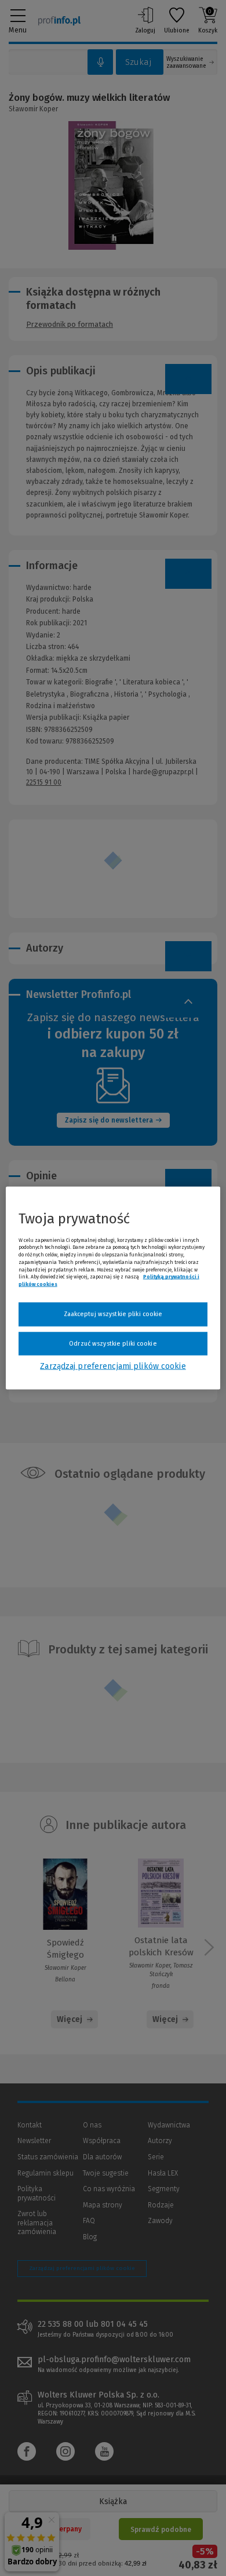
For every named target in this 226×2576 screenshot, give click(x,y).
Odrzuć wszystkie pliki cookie (113, 1343)
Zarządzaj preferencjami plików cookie (113, 1366)
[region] (113, 1288)
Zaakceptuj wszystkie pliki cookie (113, 1314)
